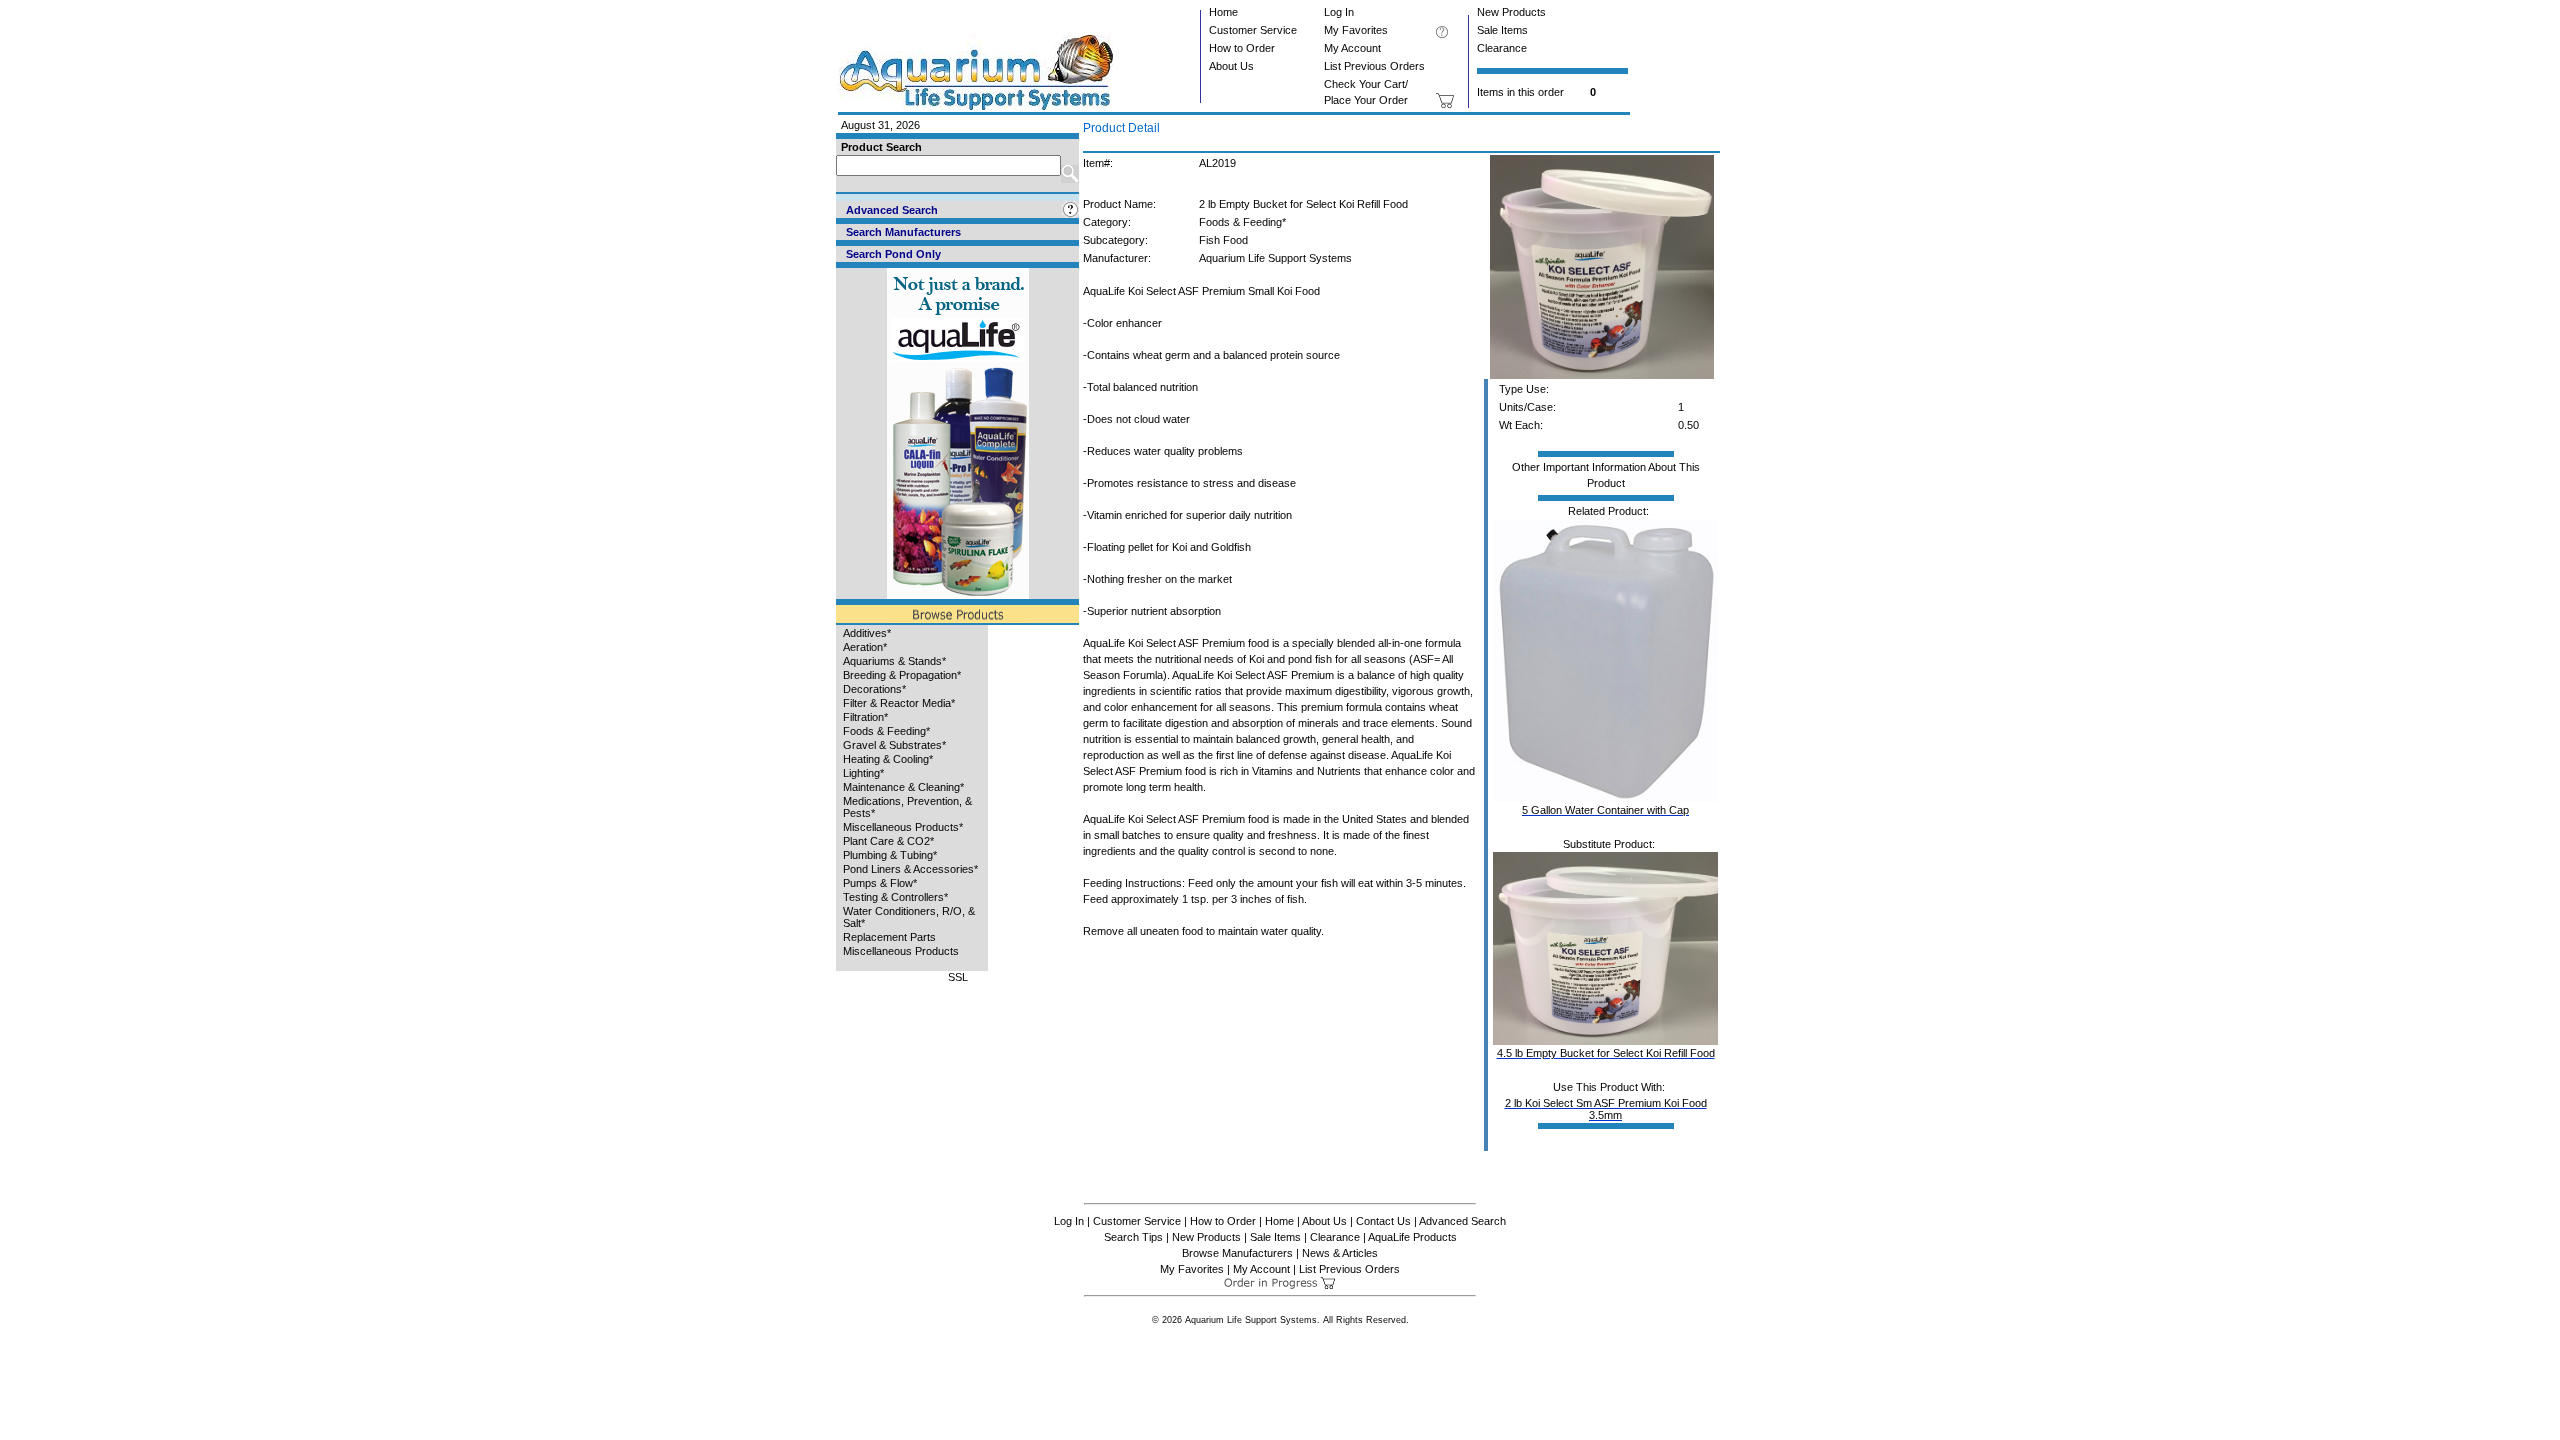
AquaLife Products (1412, 1237)
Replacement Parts (889, 937)
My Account (1352, 48)
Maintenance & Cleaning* (903, 787)
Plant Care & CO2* (888, 841)
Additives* (867, 633)
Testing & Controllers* (895, 897)
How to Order (1242, 48)
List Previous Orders (1374, 66)
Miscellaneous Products (901, 951)
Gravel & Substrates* (894, 745)
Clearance (1502, 48)
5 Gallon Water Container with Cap (1605, 810)
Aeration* (865, 647)
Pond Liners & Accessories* (910, 869)
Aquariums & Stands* (894, 661)
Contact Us (1383, 1221)
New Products (1511, 12)
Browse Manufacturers (1237, 1253)
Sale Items (1502, 30)
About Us (1231, 66)
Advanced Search (1462, 1221)
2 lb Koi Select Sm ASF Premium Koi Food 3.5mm (1606, 1109)
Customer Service (1253, 30)
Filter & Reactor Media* (899, 703)
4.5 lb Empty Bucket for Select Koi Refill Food (1606, 1053)
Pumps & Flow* (880, 883)
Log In (1339, 12)
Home (1223, 12)
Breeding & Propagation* (902, 675)
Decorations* (874, 689)
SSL (958, 977)
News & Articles (1340, 1253)
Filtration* (865, 717)
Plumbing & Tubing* (890, 855)
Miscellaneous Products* (903, 827)
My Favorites (1356, 30)
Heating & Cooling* (888, 759)
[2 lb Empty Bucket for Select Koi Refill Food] (1602, 375)
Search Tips (1133, 1237)
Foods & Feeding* (886, 731)
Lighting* (863, 773)
